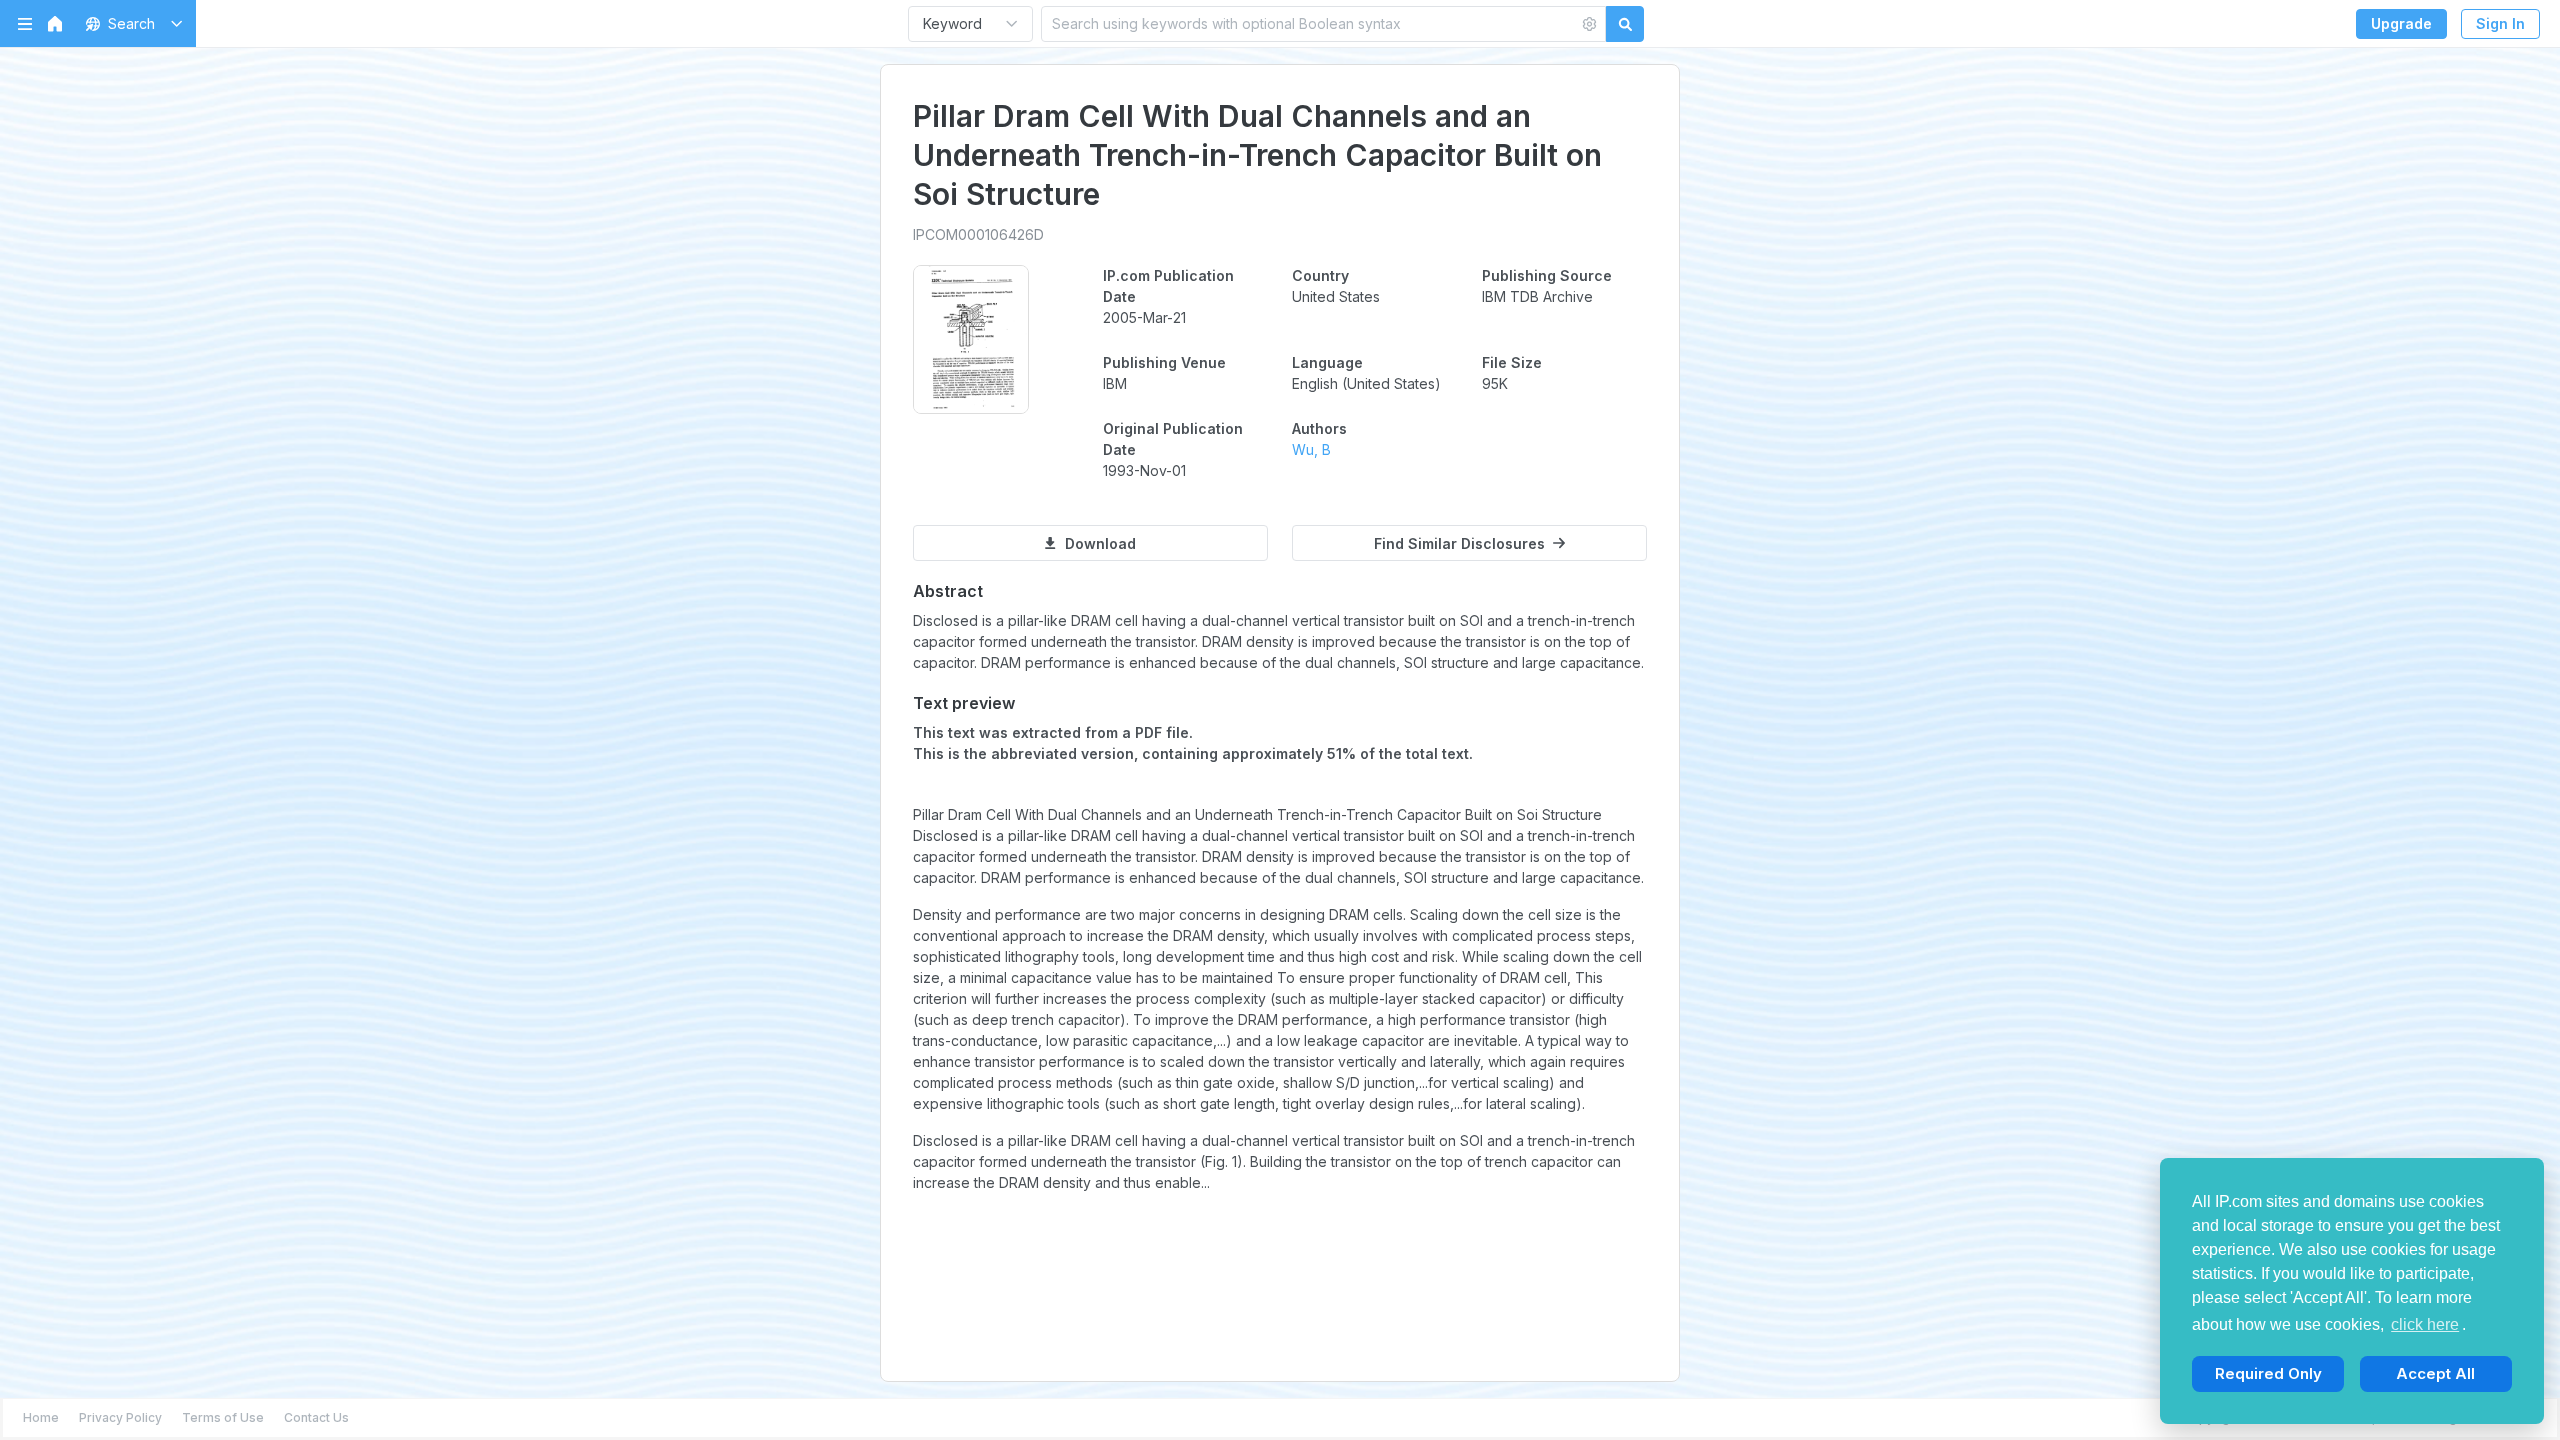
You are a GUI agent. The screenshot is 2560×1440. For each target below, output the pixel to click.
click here (2425, 1324)
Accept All (2435, 1373)
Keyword (952, 23)
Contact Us (316, 1417)
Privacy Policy (120, 1417)
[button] (130, 23)
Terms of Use (223, 1417)
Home (41, 1417)
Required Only (2268, 1373)
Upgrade (2401, 23)
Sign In (2500, 23)
